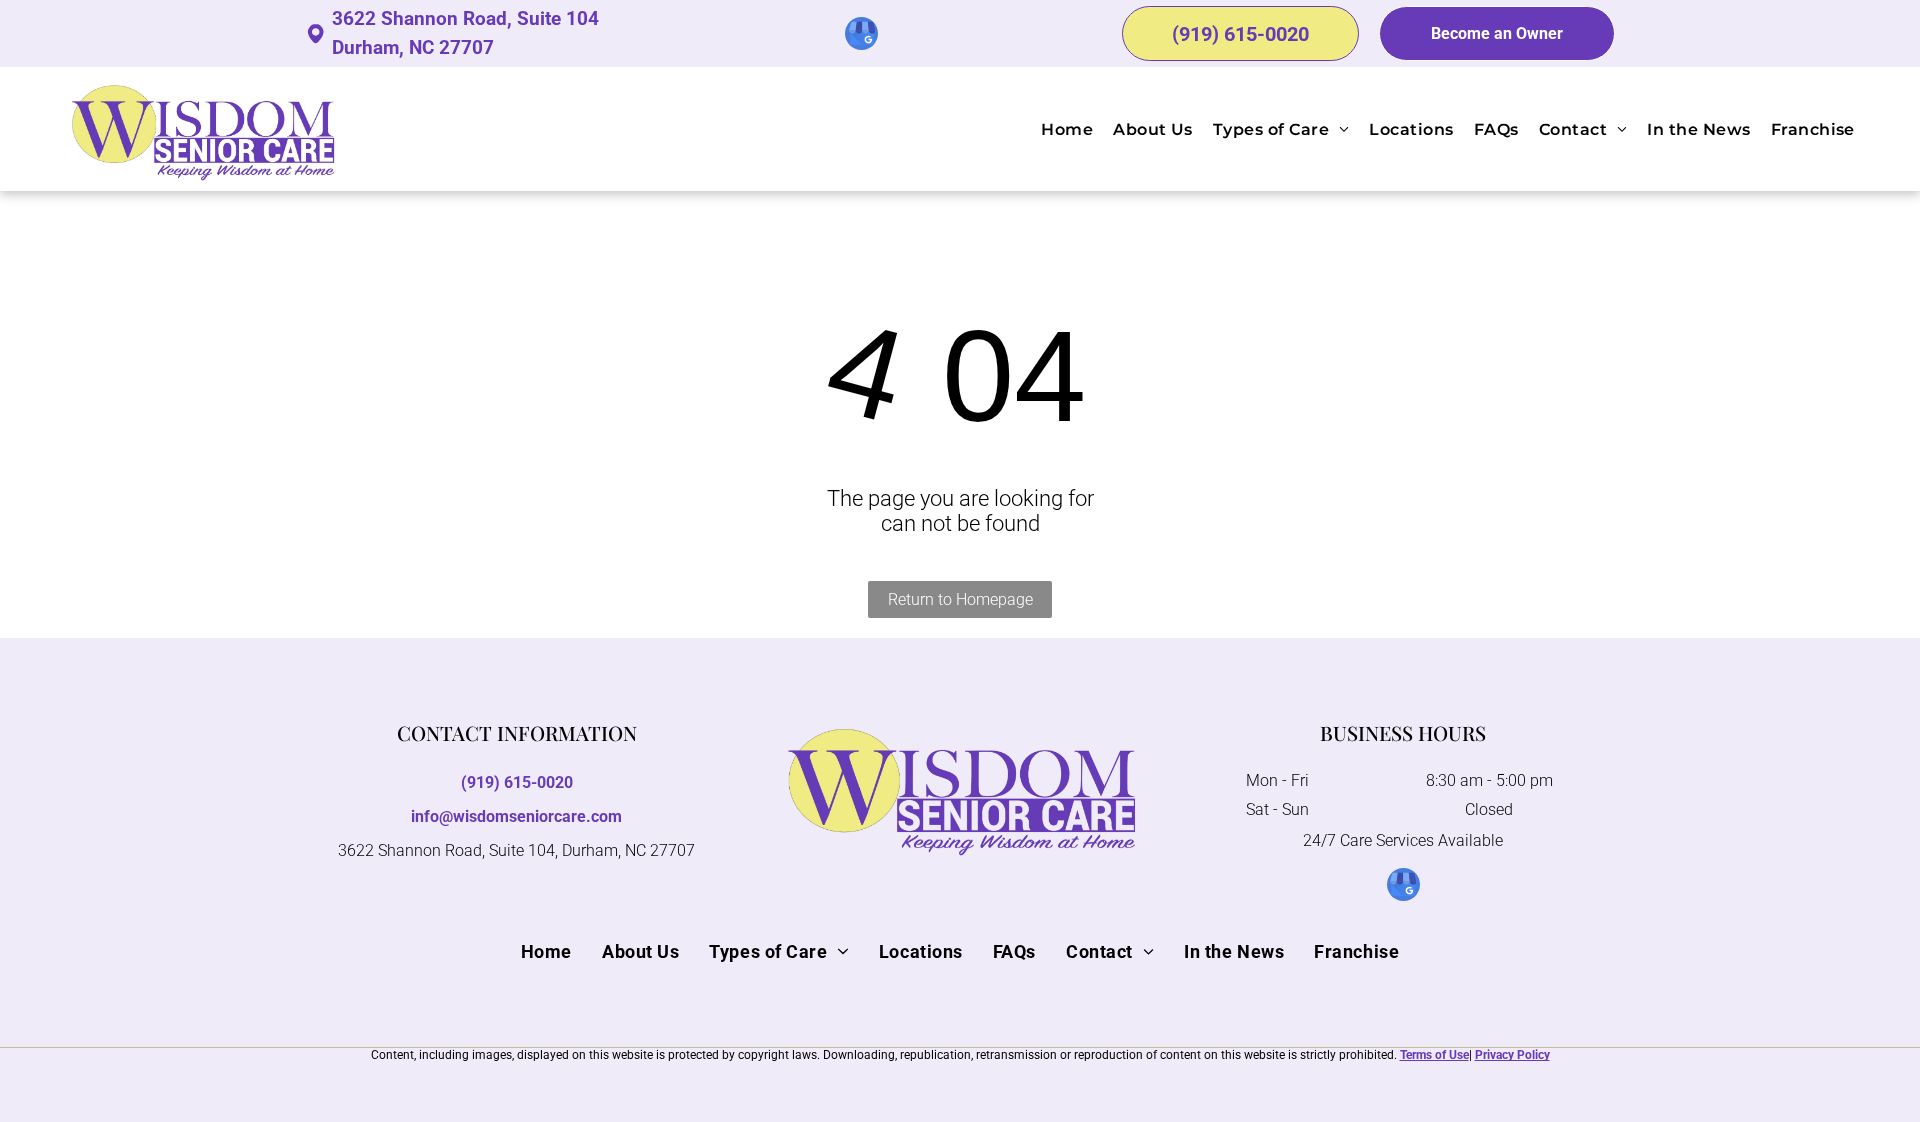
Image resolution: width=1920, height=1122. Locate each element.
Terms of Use (1434, 1055)
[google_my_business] (861, 36)
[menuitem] (1057, 128)
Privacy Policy (1512, 1055)
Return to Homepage (960, 599)
